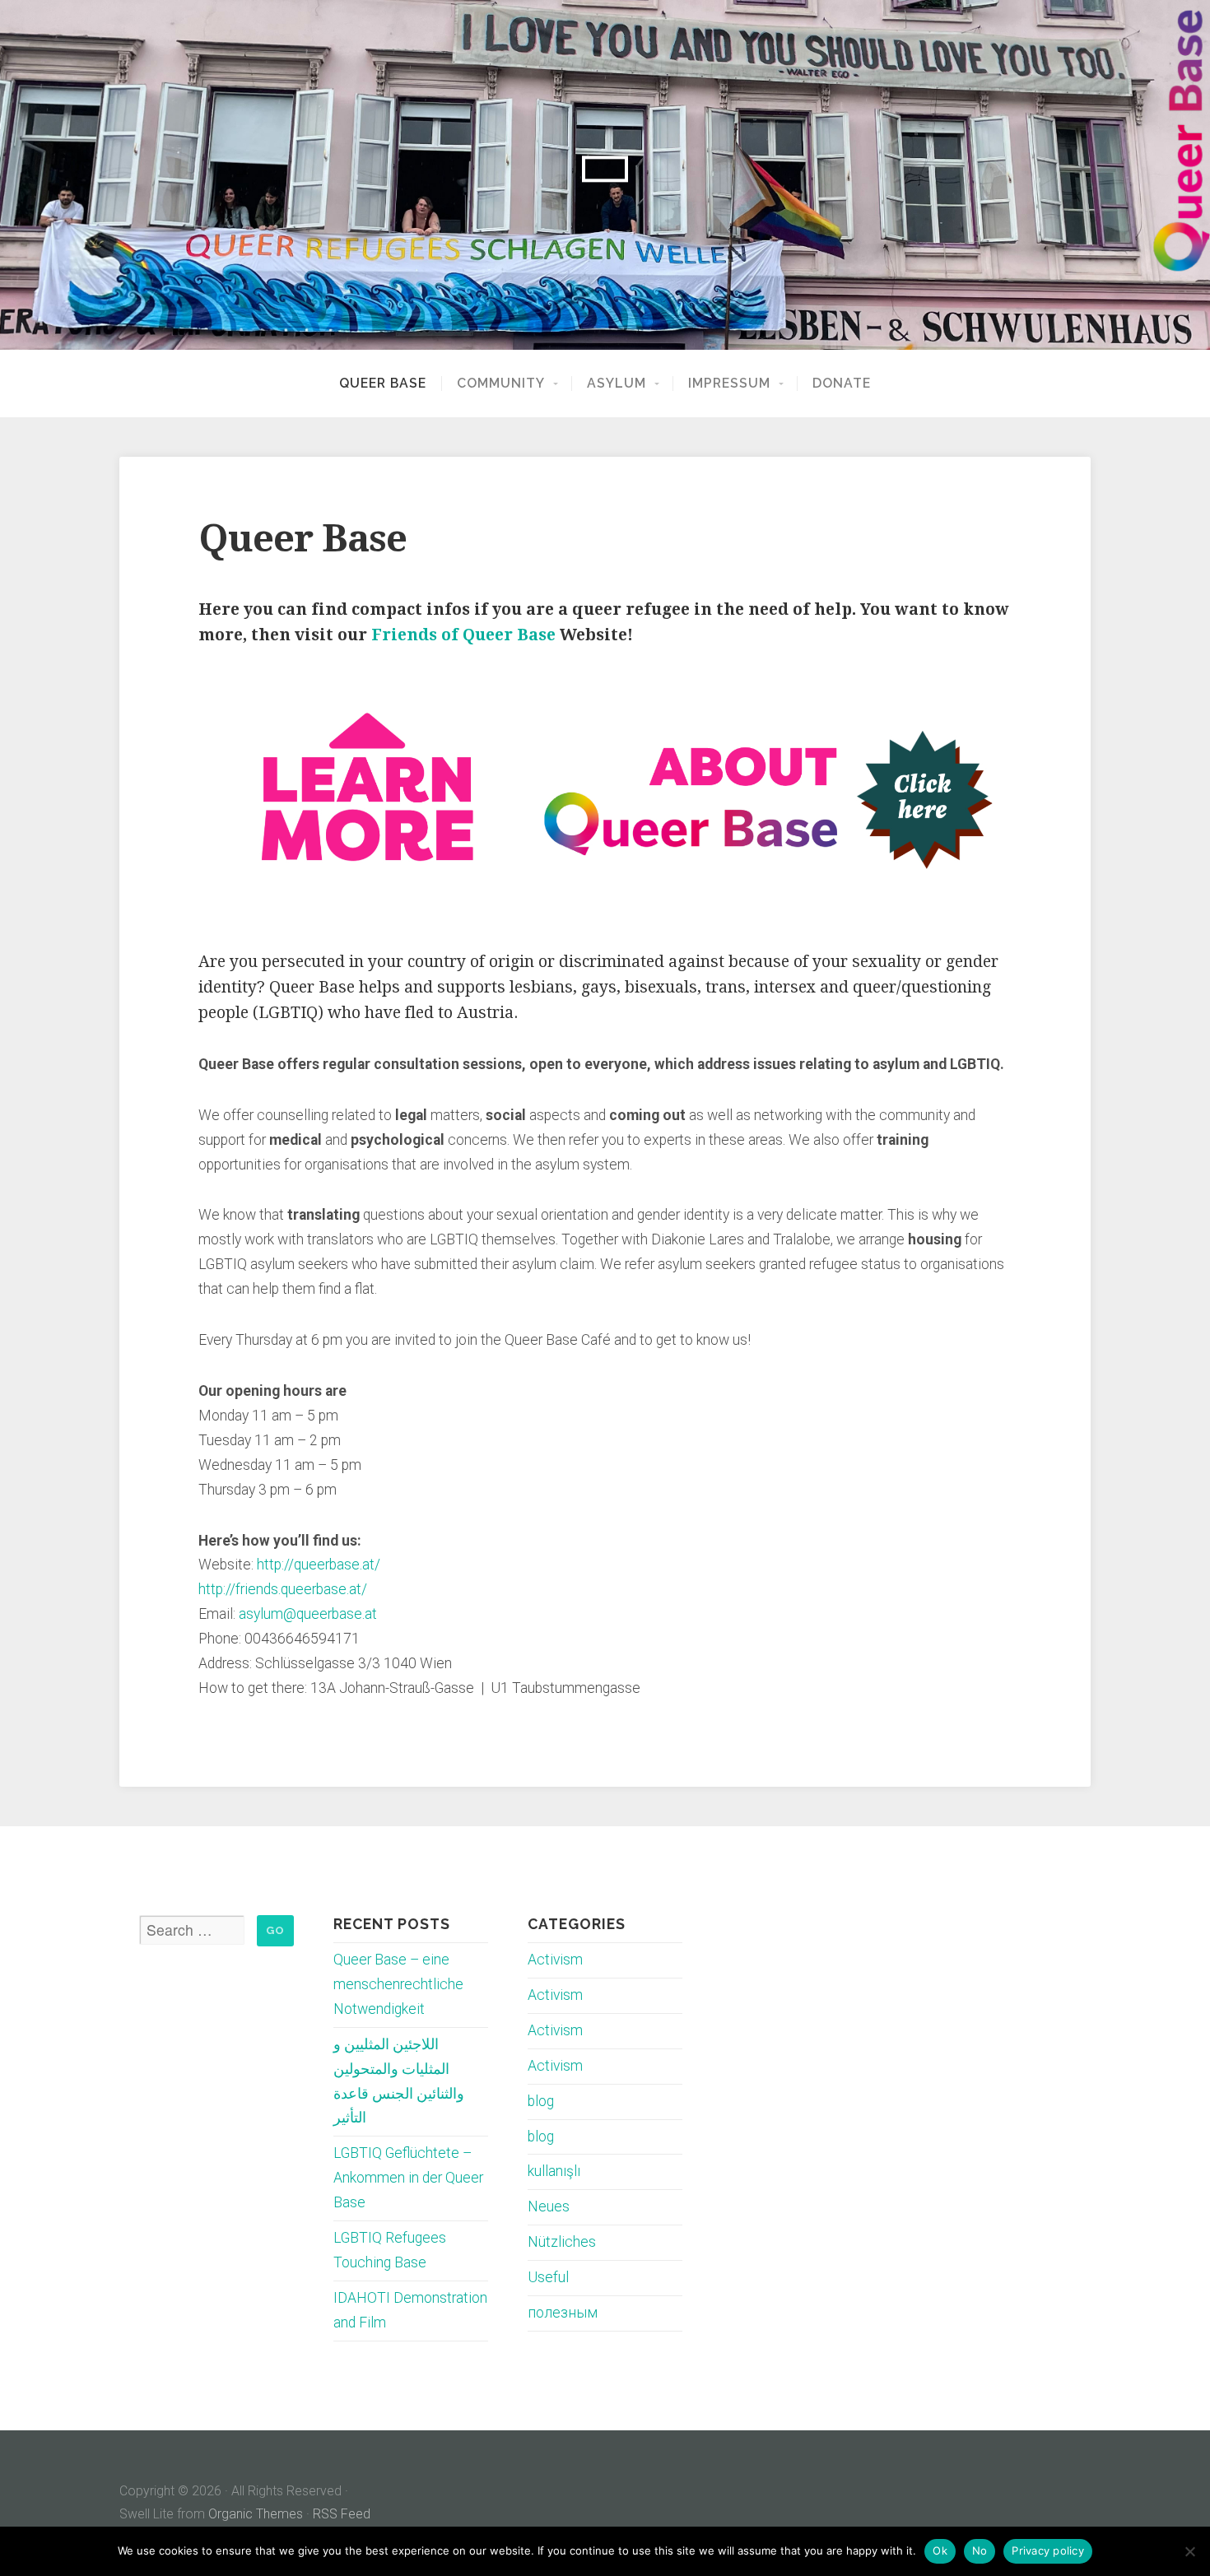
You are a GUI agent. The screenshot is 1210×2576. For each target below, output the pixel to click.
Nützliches (562, 2242)
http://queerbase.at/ (319, 1565)
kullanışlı (554, 2171)
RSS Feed (342, 2514)
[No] (1189, 2551)
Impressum (729, 384)
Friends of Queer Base (463, 635)
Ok (940, 2550)
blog (541, 2101)
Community (501, 384)
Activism (555, 1960)
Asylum (617, 384)
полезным (563, 2313)
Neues (549, 2206)
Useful (548, 2277)
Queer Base (383, 384)
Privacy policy (1048, 2550)
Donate (842, 384)
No (980, 2550)
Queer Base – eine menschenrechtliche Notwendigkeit (398, 1984)
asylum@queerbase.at (308, 1614)
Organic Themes (256, 2514)
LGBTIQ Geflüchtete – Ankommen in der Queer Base (408, 2178)
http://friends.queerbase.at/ (283, 1589)
